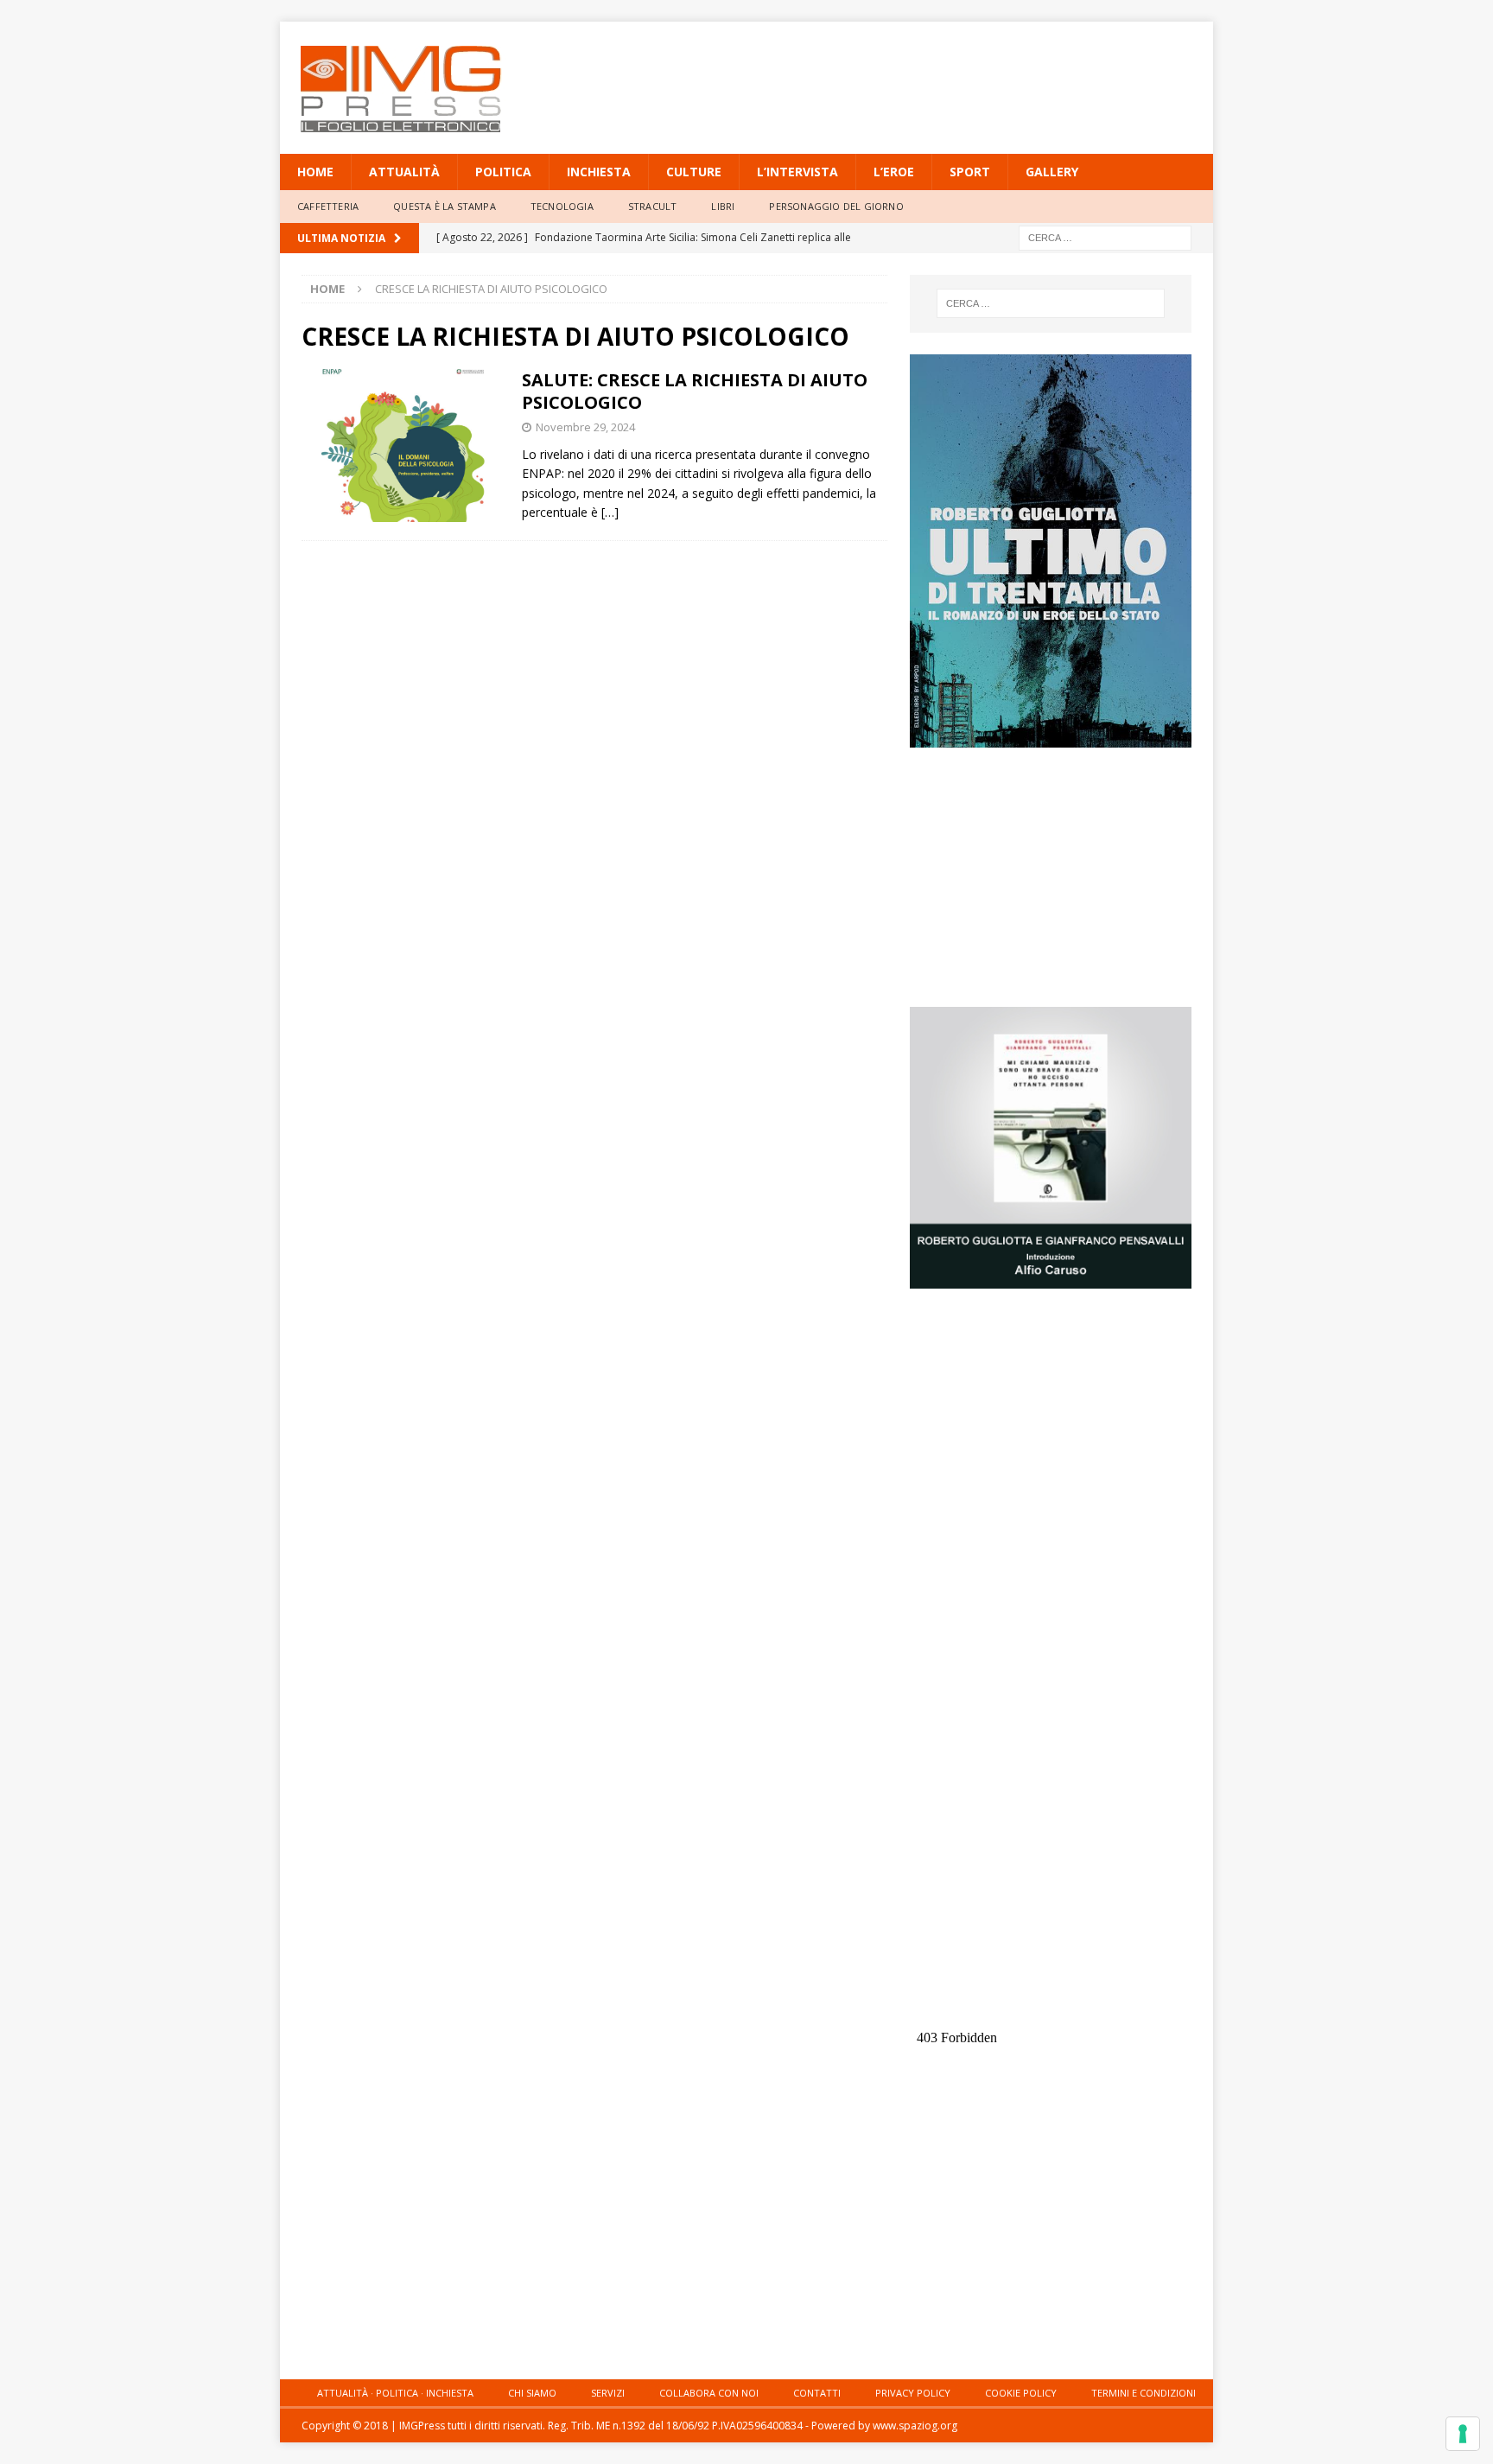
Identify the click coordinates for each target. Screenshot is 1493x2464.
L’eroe (894, 172)
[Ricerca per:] (1105, 236)
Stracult (653, 206)
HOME (315, 172)
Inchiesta (599, 172)
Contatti (817, 2393)
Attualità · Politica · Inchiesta (395, 2393)
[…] (610, 512)
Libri (723, 206)
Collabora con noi (709, 2393)
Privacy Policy (913, 2393)
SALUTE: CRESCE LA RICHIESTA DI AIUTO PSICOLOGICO (695, 391)
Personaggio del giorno (836, 206)
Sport (970, 172)
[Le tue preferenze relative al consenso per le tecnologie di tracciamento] (1463, 2434)
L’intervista (797, 172)
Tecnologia (562, 206)
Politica (503, 172)
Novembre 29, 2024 (585, 427)
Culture (694, 172)
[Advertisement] (913, 78)
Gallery (1052, 172)
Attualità (404, 172)
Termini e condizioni (1144, 2393)
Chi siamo (532, 2393)
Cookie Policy (1021, 2393)
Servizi (608, 2393)
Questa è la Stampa (445, 206)
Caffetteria (328, 206)
